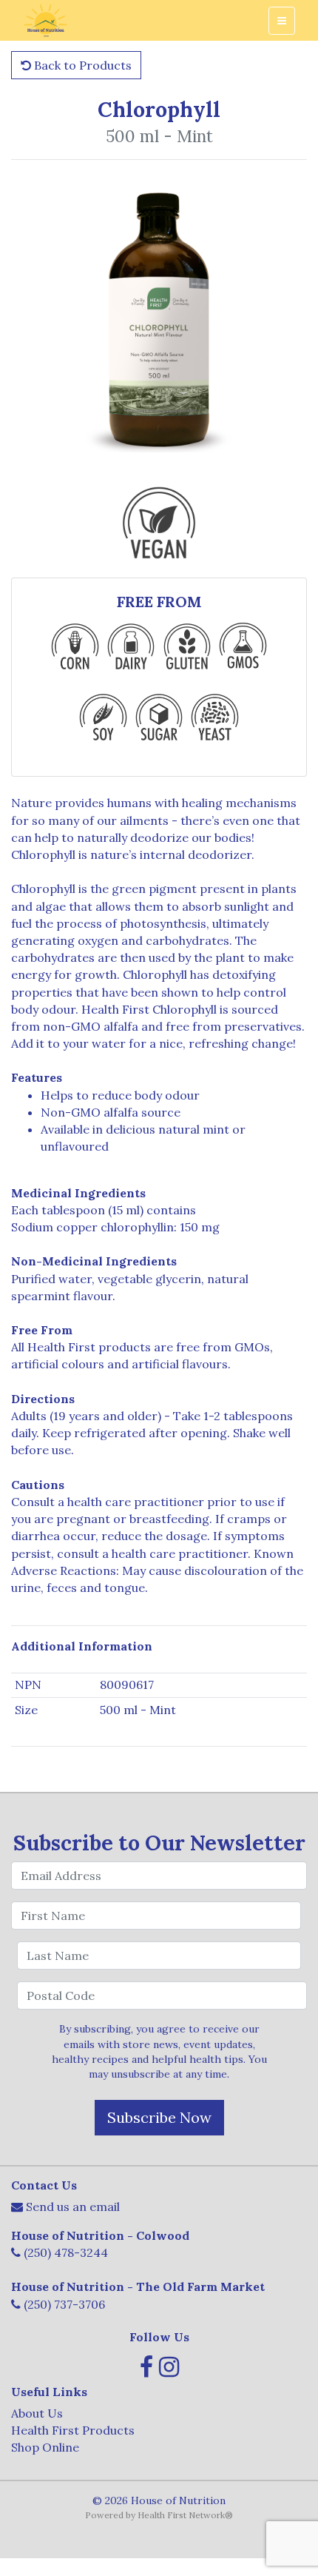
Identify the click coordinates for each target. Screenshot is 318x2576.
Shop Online (45, 2447)
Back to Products (81, 65)
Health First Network (181, 2515)
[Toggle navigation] (282, 21)
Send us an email (73, 2207)
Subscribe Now (159, 2117)
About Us (37, 2413)
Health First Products (73, 2430)
